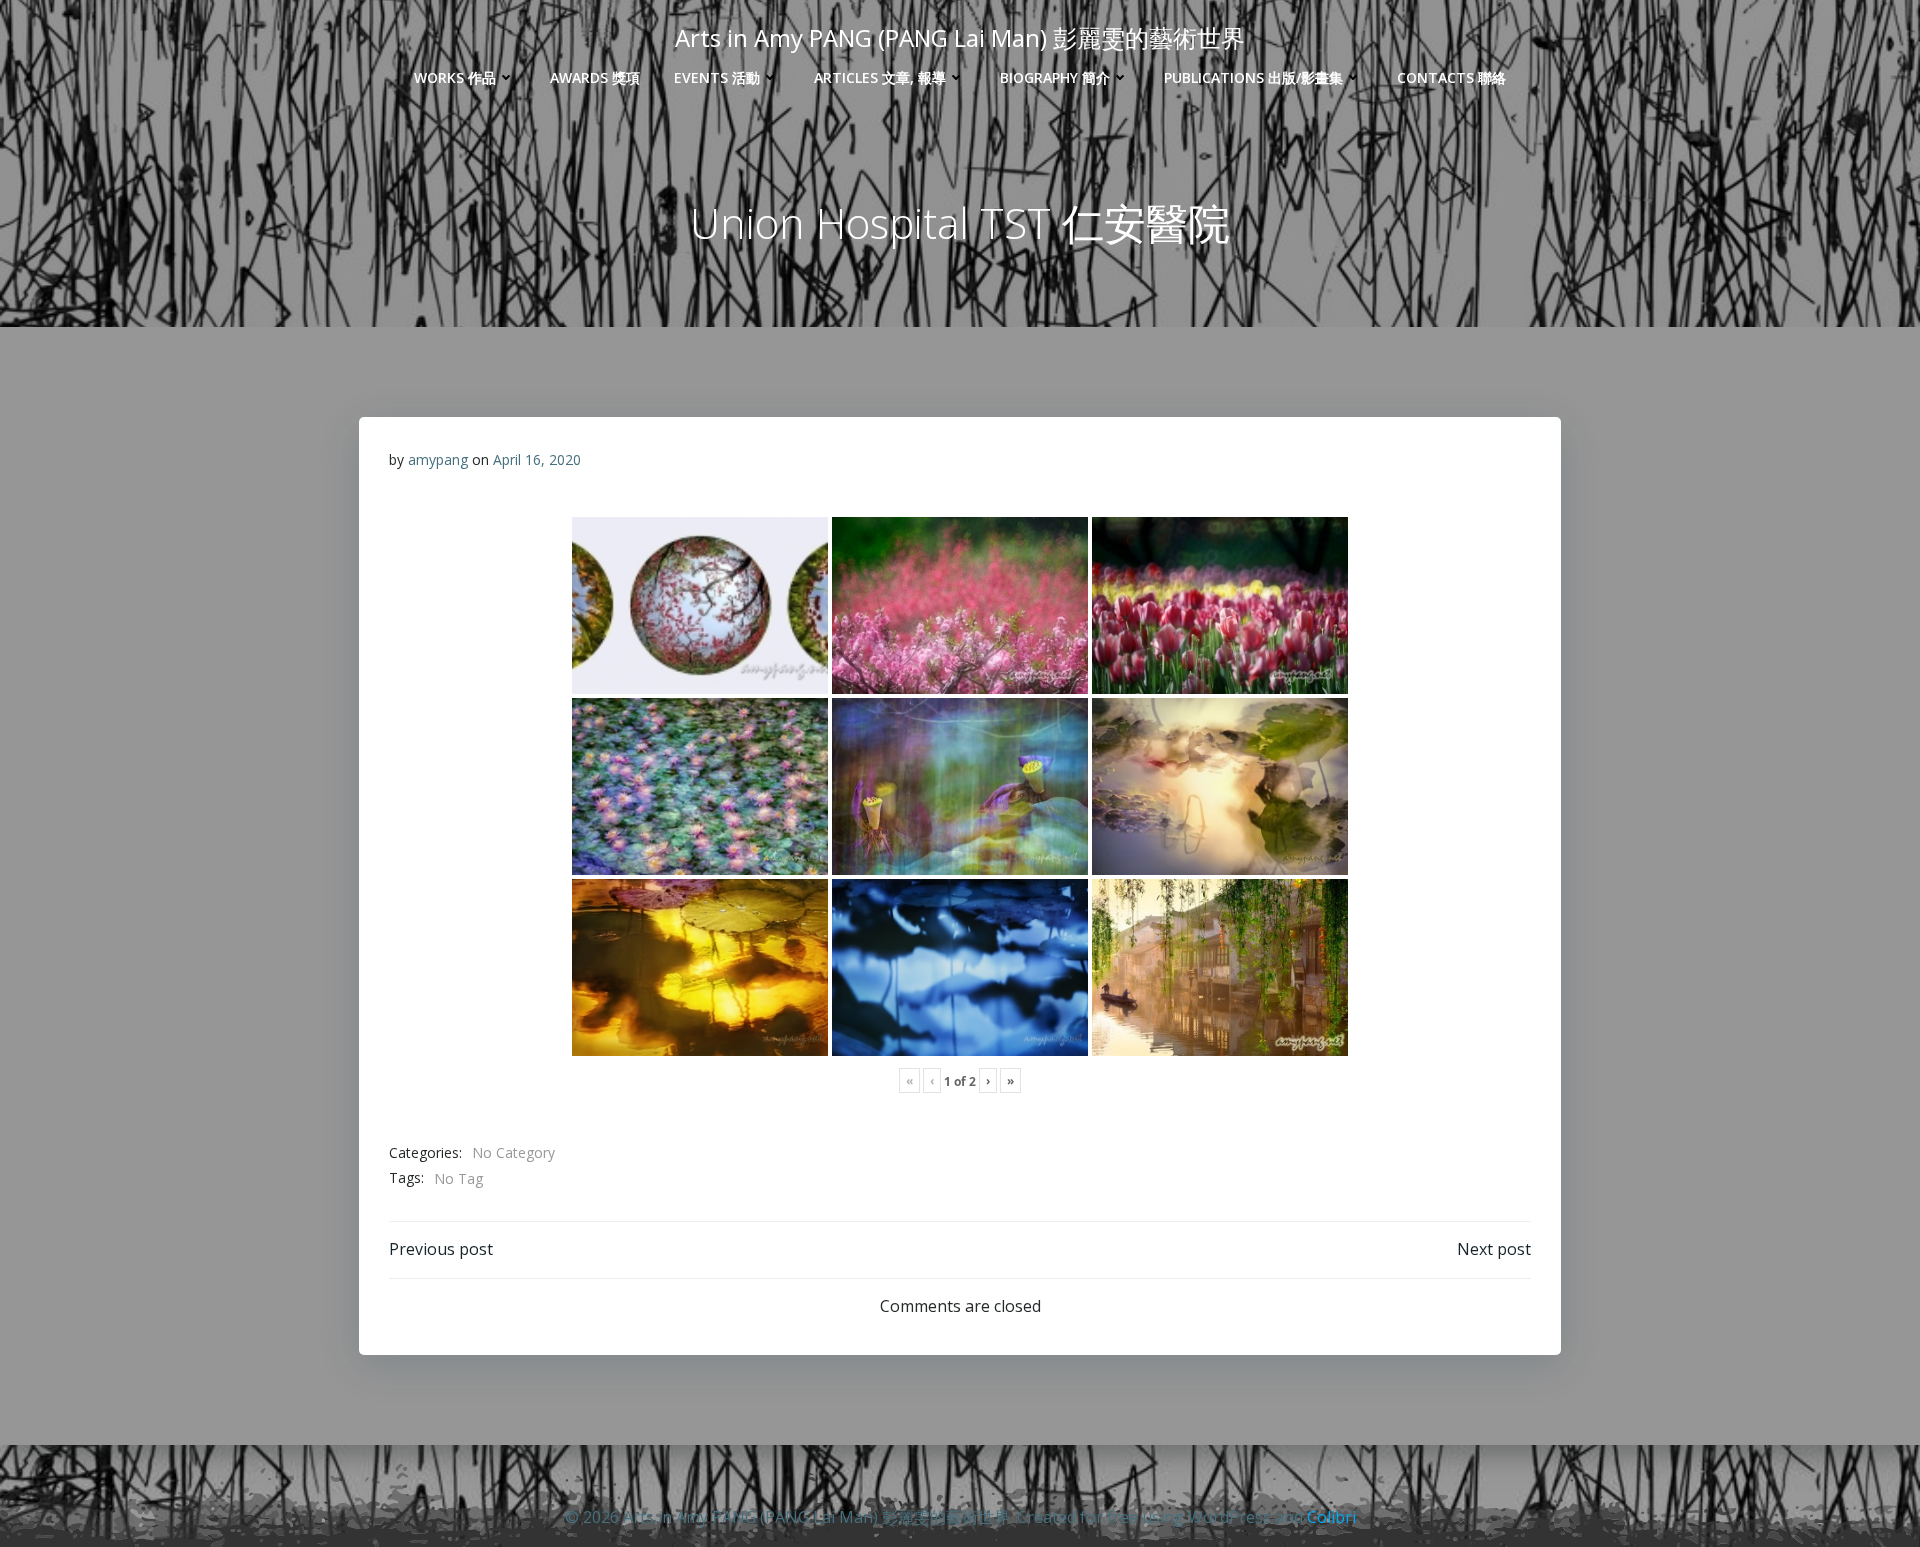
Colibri (1331, 1517)
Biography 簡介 (1055, 77)
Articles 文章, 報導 (880, 77)
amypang (438, 459)
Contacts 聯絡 (1451, 77)
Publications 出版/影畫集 (1253, 77)
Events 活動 (717, 77)
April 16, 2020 (537, 459)
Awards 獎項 (595, 77)
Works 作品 (455, 77)
